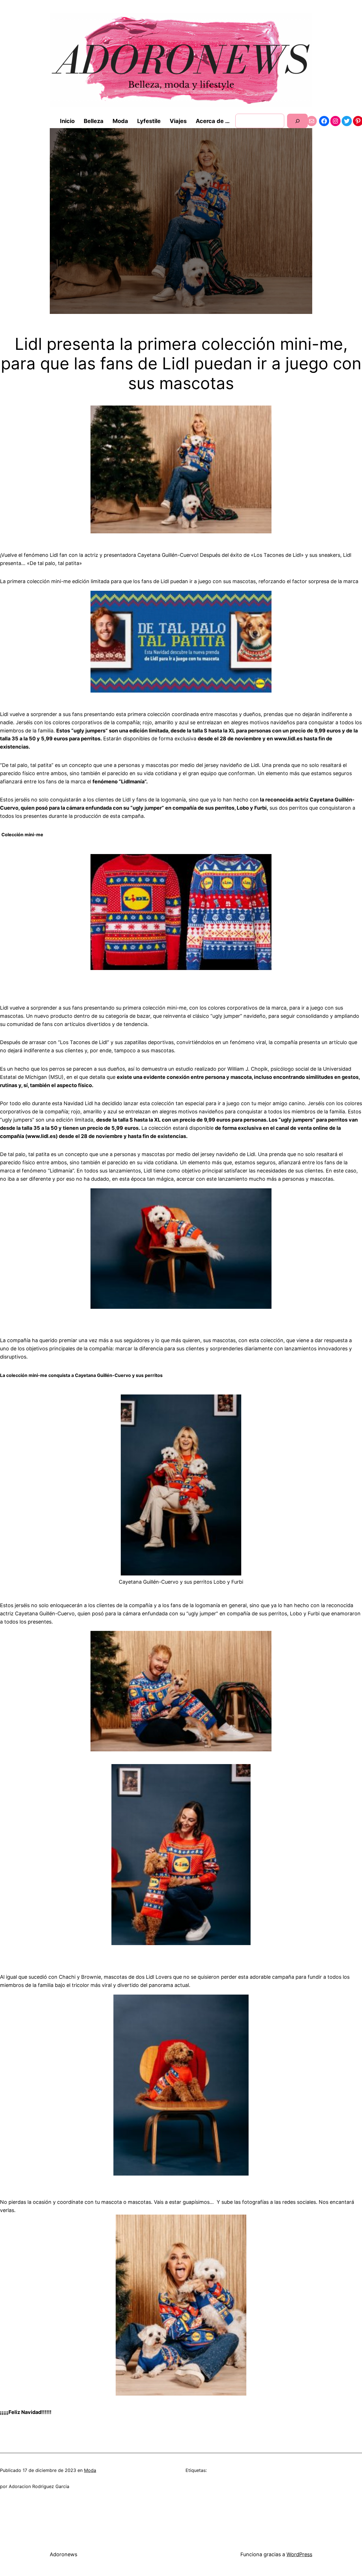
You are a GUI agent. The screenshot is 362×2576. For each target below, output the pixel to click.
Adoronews (63, 2554)
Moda (90, 2470)
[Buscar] (297, 121)
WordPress (299, 2554)
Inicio (67, 121)
